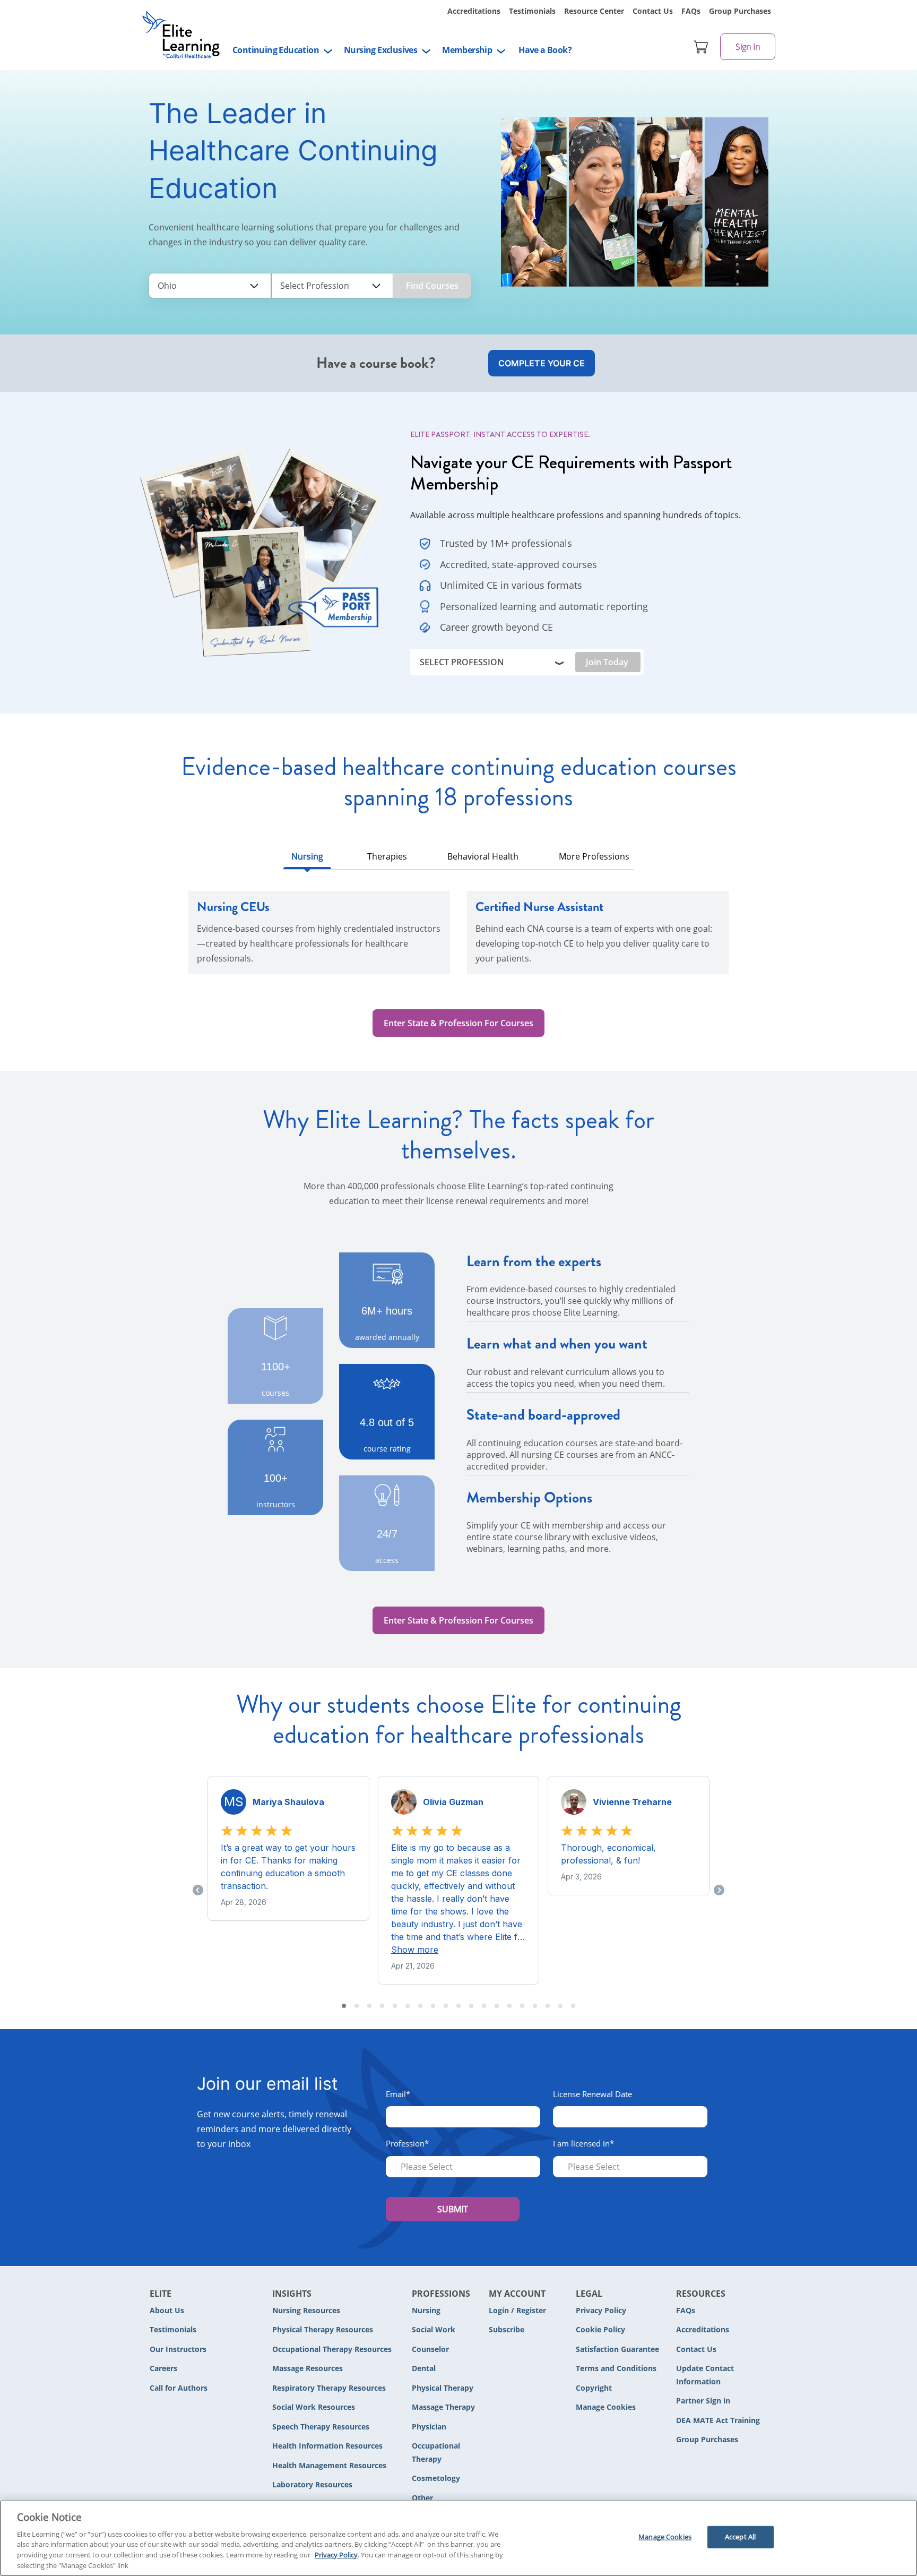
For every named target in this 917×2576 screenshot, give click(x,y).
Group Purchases (740, 11)
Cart (701, 47)
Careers (163, 2368)
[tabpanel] (458, 939)
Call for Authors (179, 2388)
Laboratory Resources (312, 2484)
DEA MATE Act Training (718, 2420)
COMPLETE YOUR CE (542, 363)
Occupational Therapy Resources (332, 2349)
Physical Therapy (443, 2388)
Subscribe (507, 2329)
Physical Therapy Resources (323, 2329)
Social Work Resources (314, 2407)
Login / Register (517, 2310)
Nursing (426, 2310)
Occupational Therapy (436, 2452)
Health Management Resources (329, 2465)
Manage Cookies (606, 2407)
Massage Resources (308, 2368)
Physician (429, 2427)
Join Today (607, 662)
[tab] (307, 859)
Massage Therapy (443, 2407)
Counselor (430, 2349)
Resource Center (594, 11)
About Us (167, 2310)
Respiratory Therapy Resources (329, 2388)
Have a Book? (545, 50)
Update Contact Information (705, 2375)
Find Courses (432, 286)
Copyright (594, 2388)
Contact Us (653, 11)
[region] (458, 2538)
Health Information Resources (327, 2446)
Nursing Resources (306, 2310)
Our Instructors (178, 2349)
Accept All (740, 2537)
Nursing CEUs (233, 907)
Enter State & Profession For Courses (458, 1023)
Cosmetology (436, 2478)
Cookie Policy (600, 2329)
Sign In (748, 47)
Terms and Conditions (616, 2368)
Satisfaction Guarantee (617, 2349)
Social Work (434, 2329)
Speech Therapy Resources (321, 2427)
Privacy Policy (601, 2310)
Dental (424, 2368)
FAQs (691, 11)
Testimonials (532, 11)
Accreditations (474, 11)
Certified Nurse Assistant (539, 907)
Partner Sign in (703, 2401)
